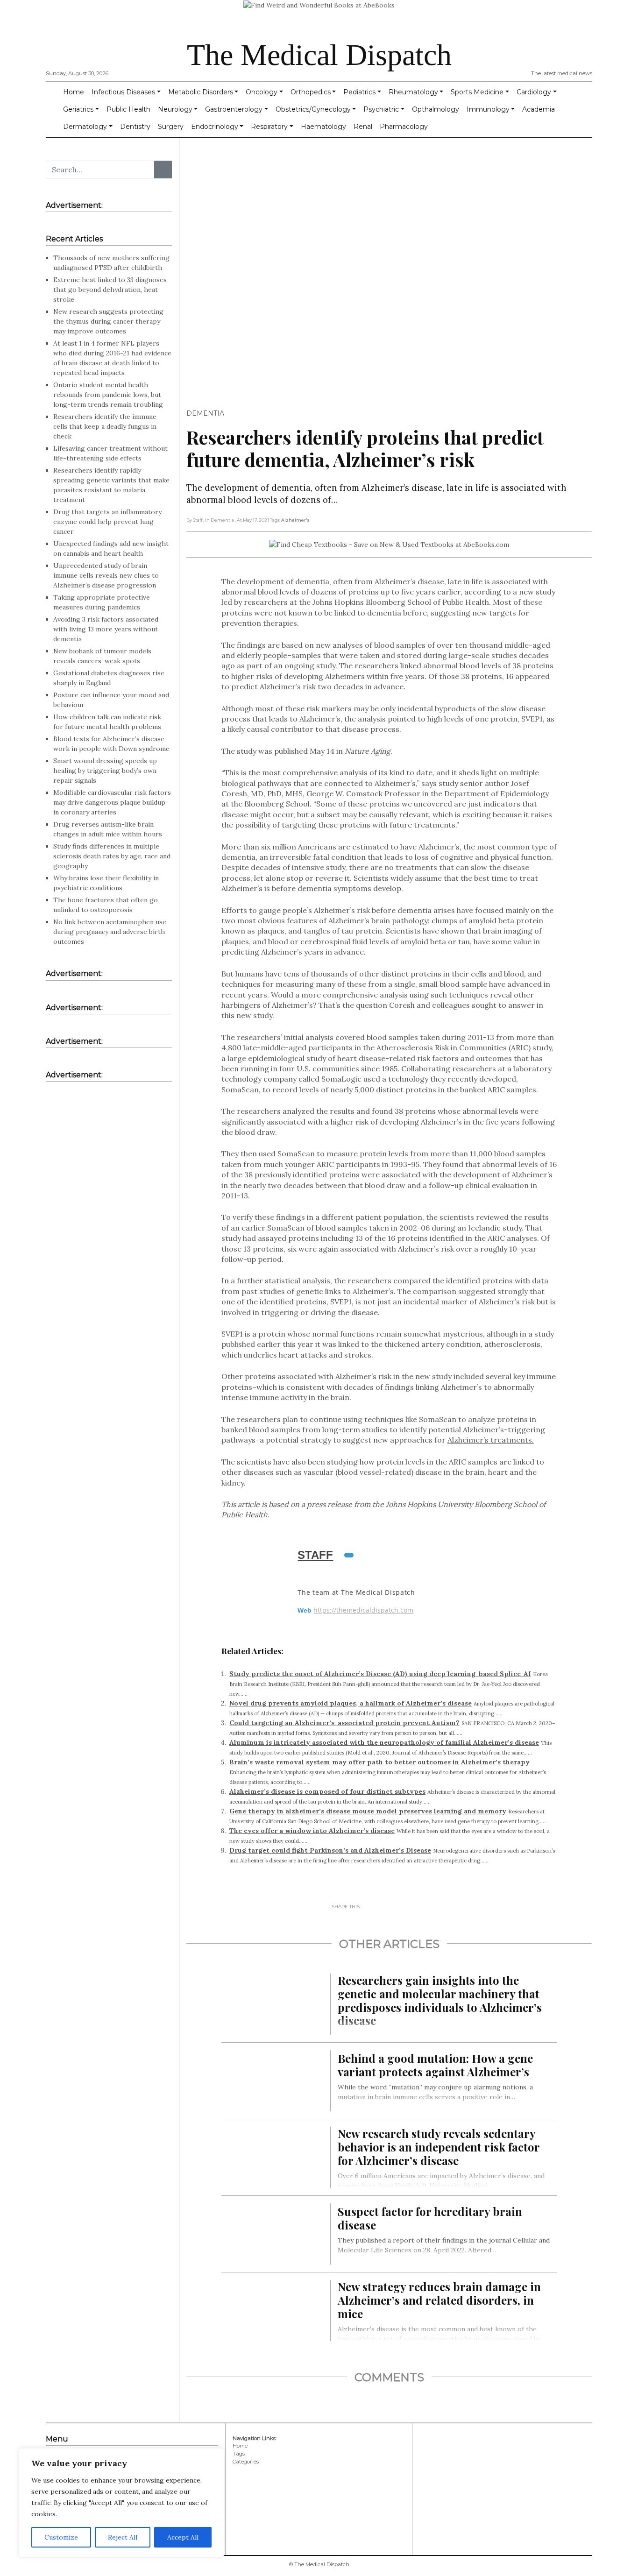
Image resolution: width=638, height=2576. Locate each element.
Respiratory (269, 127)
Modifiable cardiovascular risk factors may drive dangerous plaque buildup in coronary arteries (112, 802)
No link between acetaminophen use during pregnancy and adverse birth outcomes (110, 932)
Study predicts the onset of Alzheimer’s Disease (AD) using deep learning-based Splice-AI (380, 1674)
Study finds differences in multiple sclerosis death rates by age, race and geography (112, 856)
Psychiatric (381, 109)
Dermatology (85, 127)
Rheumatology (413, 92)
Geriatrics (78, 109)
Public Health (128, 109)
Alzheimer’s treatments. (491, 1440)
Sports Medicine (477, 92)
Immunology (488, 109)
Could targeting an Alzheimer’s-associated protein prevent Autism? (344, 1723)
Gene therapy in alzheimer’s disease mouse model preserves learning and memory (368, 1811)
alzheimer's (295, 520)
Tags (239, 2454)
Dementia (205, 413)
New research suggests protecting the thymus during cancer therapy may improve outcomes (108, 321)
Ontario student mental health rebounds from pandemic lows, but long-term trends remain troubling (108, 395)
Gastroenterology (234, 109)
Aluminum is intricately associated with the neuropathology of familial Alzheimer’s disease (384, 1742)
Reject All (123, 2537)
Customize (61, 2537)
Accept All (183, 2537)
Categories (246, 2462)
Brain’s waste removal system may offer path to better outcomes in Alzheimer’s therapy (379, 1762)
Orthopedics (311, 92)
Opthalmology (436, 109)
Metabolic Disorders (201, 92)
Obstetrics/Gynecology (313, 109)
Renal (363, 127)
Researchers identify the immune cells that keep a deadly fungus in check (105, 426)
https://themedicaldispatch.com (363, 1610)
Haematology (323, 127)
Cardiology (534, 92)
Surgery (171, 127)
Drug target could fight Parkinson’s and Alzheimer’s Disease (330, 1850)
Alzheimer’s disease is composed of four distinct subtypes (327, 1791)
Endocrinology (215, 127)
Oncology (262, 92)
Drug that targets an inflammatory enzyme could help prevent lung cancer (107, 522)
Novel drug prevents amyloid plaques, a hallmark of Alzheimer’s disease (351, 1703)
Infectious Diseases (123, 92)
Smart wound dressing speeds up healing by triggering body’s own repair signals (105, 771)
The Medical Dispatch (319, 55)
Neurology (175, 109)
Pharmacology (404, 127)
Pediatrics (359, 92)
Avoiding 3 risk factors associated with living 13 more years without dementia (106, 629)
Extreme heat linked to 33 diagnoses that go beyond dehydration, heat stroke (110, 290)
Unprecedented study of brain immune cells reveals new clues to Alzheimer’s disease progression (106, 575)
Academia (539, 109)
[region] (121, 2503)
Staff (315, 1555)
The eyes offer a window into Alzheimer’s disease (312, 1831)
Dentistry (135, 127)
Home (74, 92)
